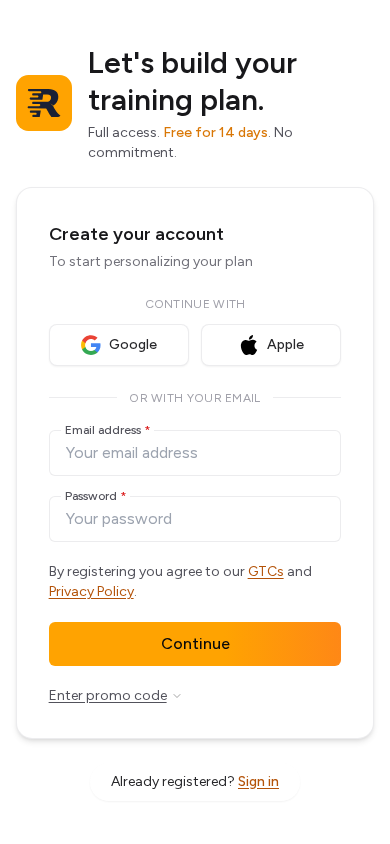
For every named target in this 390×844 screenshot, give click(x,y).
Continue (195, 643)
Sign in (258, 781)
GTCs (266, 571)
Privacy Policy (91, 591)
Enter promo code (108, 695)
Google (133, 344)
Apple (285, 344)
